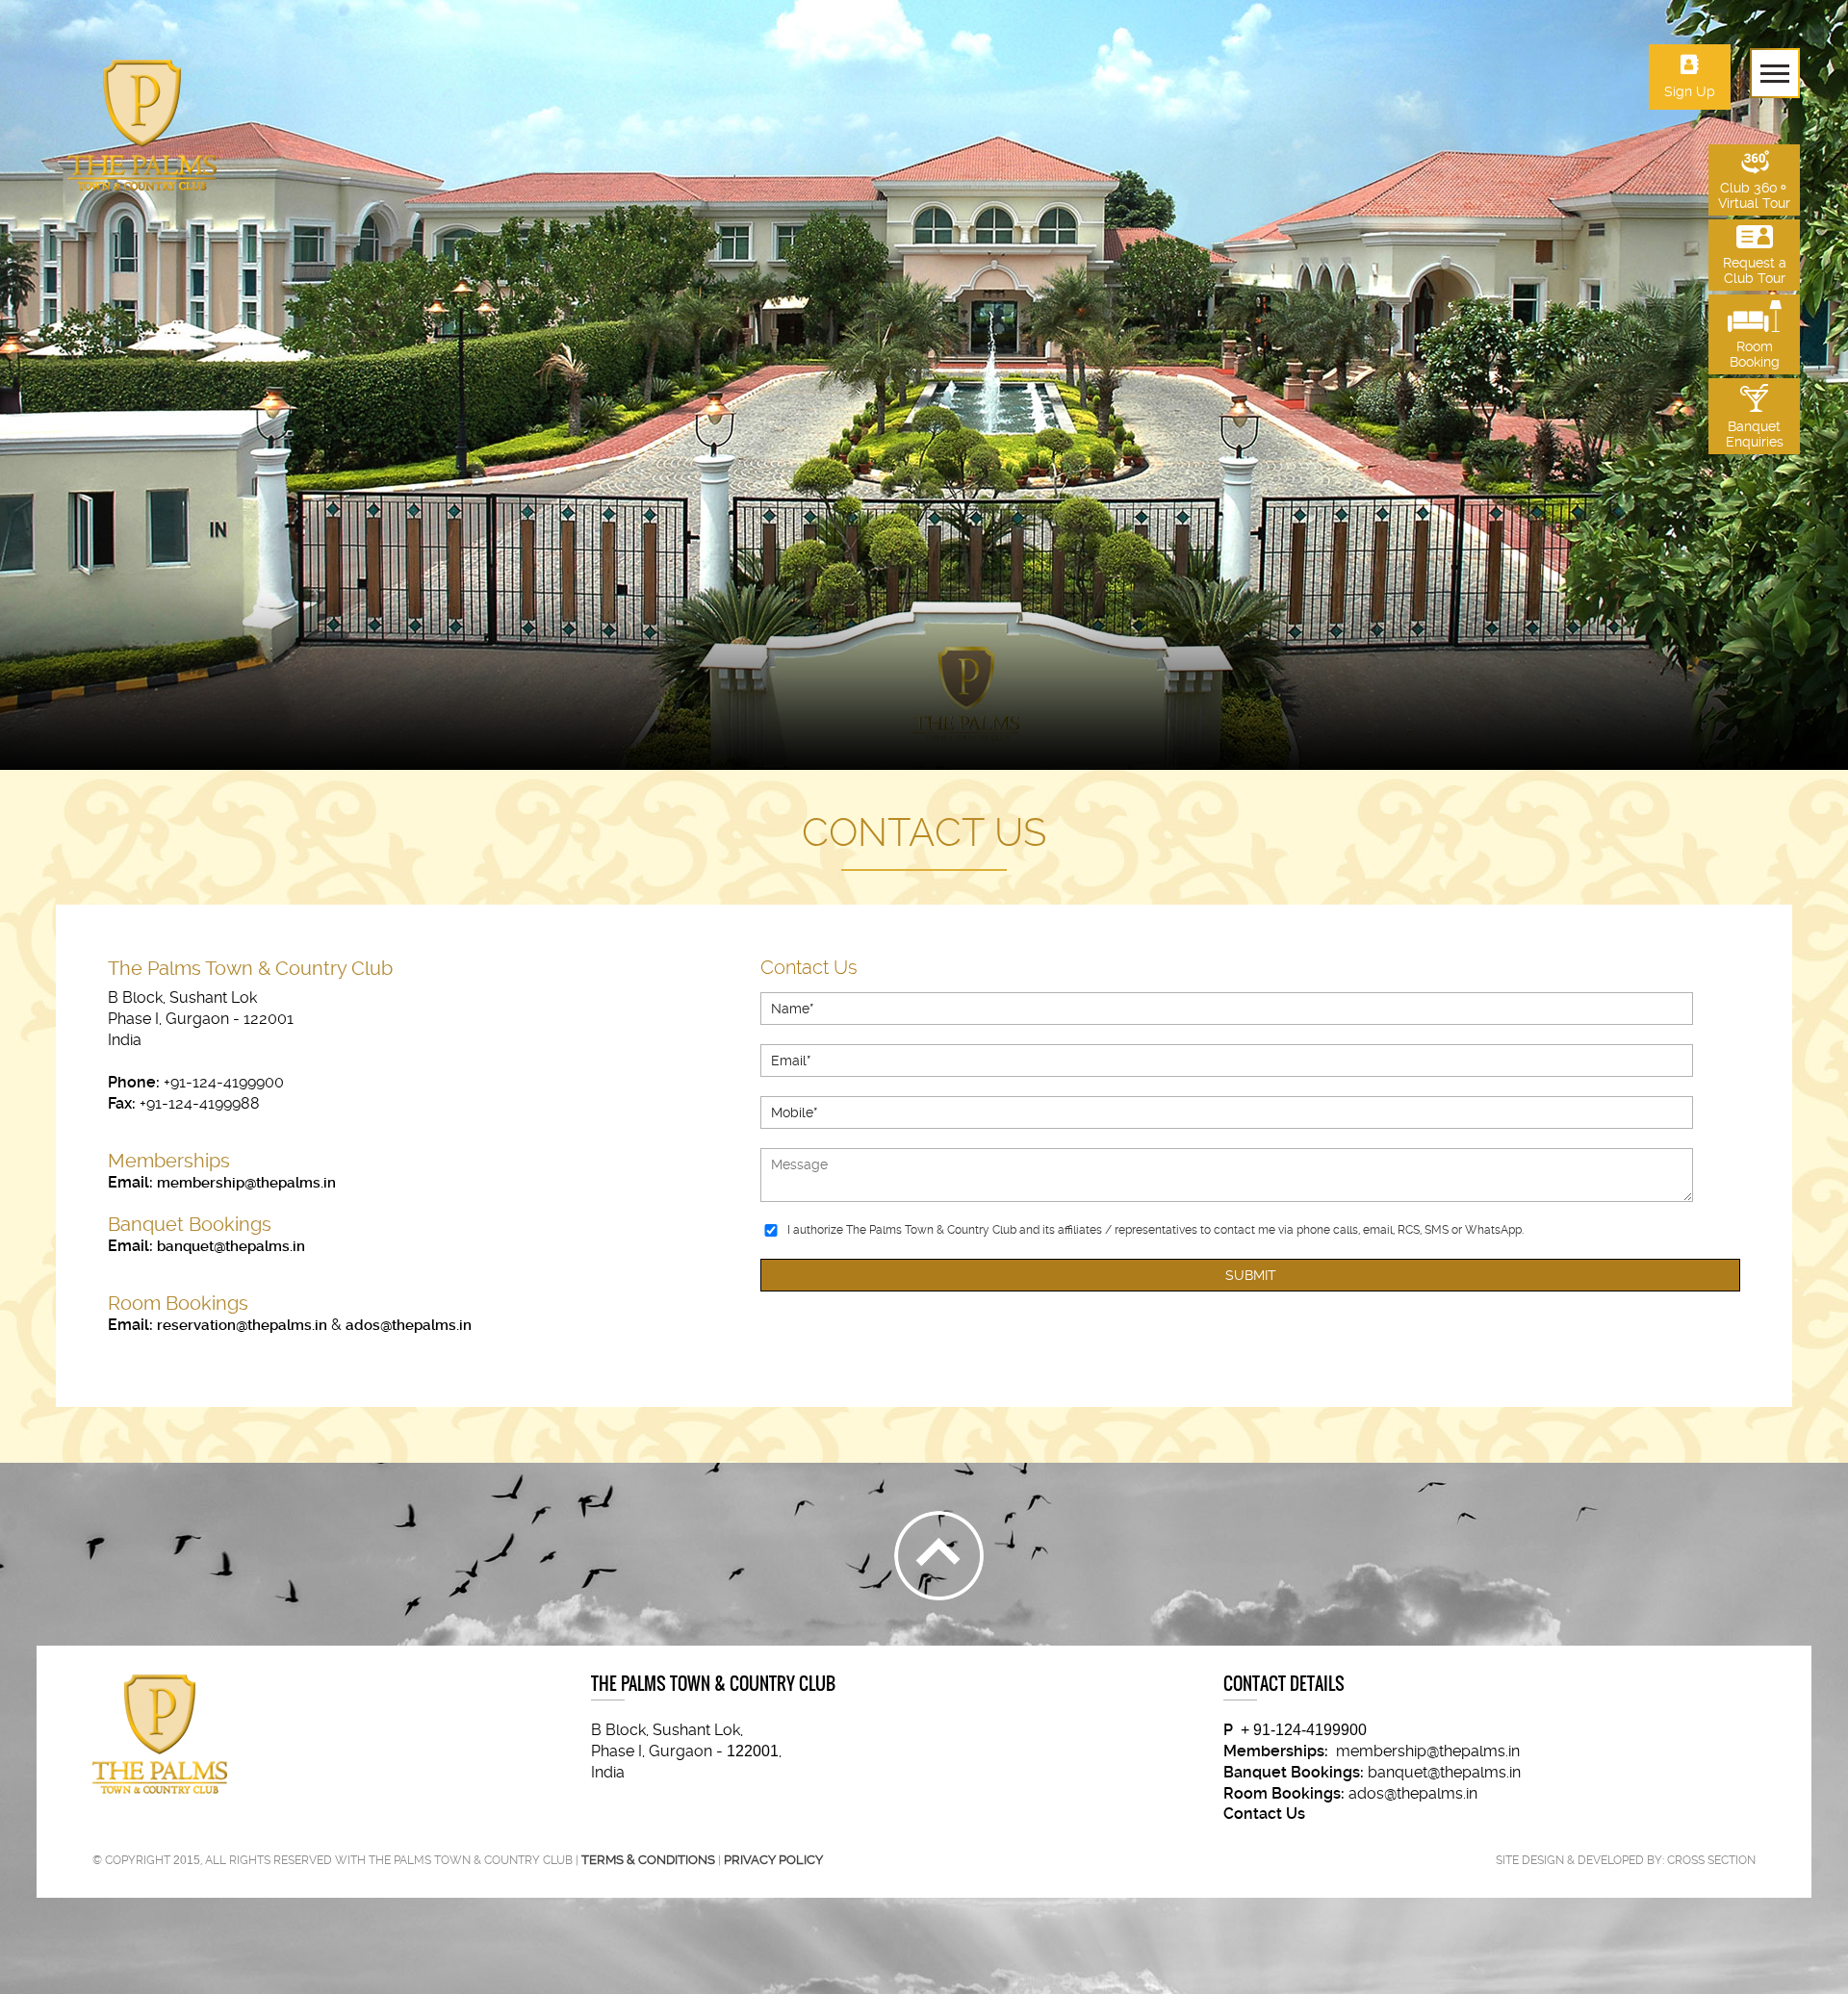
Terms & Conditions (648, 1860)
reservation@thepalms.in (242, 1325)
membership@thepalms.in (246, 1183)
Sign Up (1690, 91)
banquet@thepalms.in (231, 1246)
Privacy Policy (773, 1860)
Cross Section (1711, 1860)
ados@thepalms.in (409, 1325)
